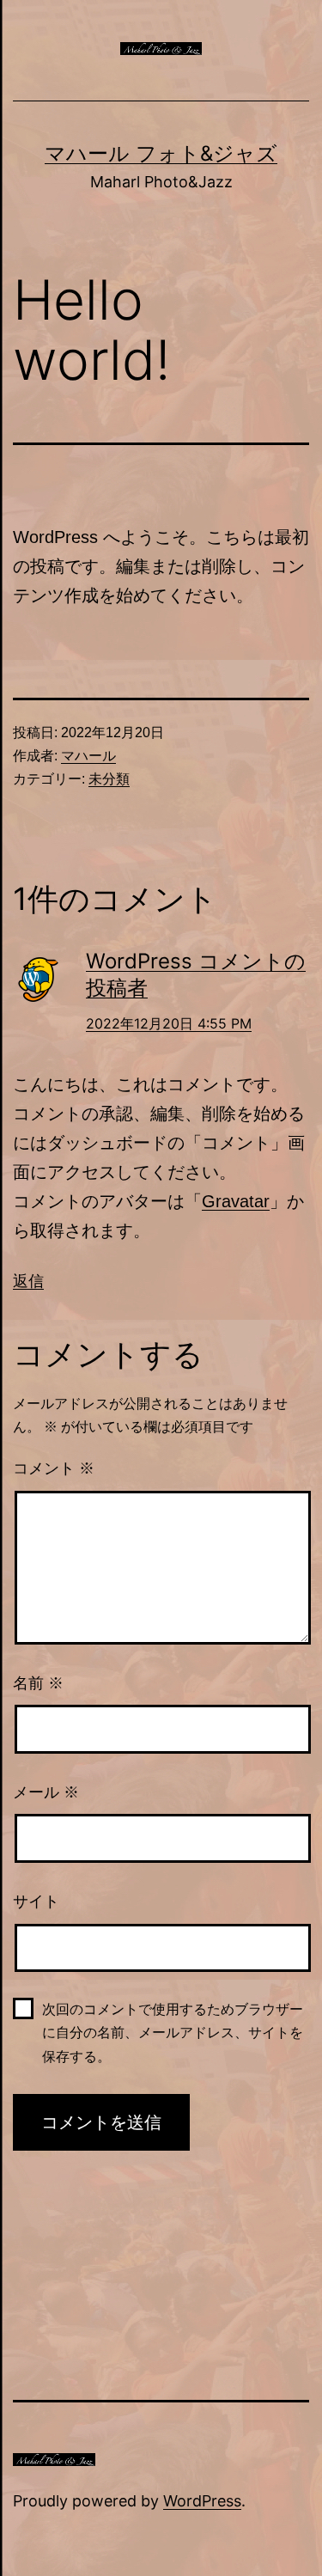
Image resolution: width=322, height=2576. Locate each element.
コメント (54, 1468)
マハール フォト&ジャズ (161, 153)
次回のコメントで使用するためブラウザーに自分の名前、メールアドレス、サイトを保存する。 (173, 2033)
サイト (36, 1901)
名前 (38, 1683)
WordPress (202, 2501)
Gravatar (236, 1201)
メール (46, 1792)
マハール (88, 756)
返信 (28, 1281)
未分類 (109, 779)
